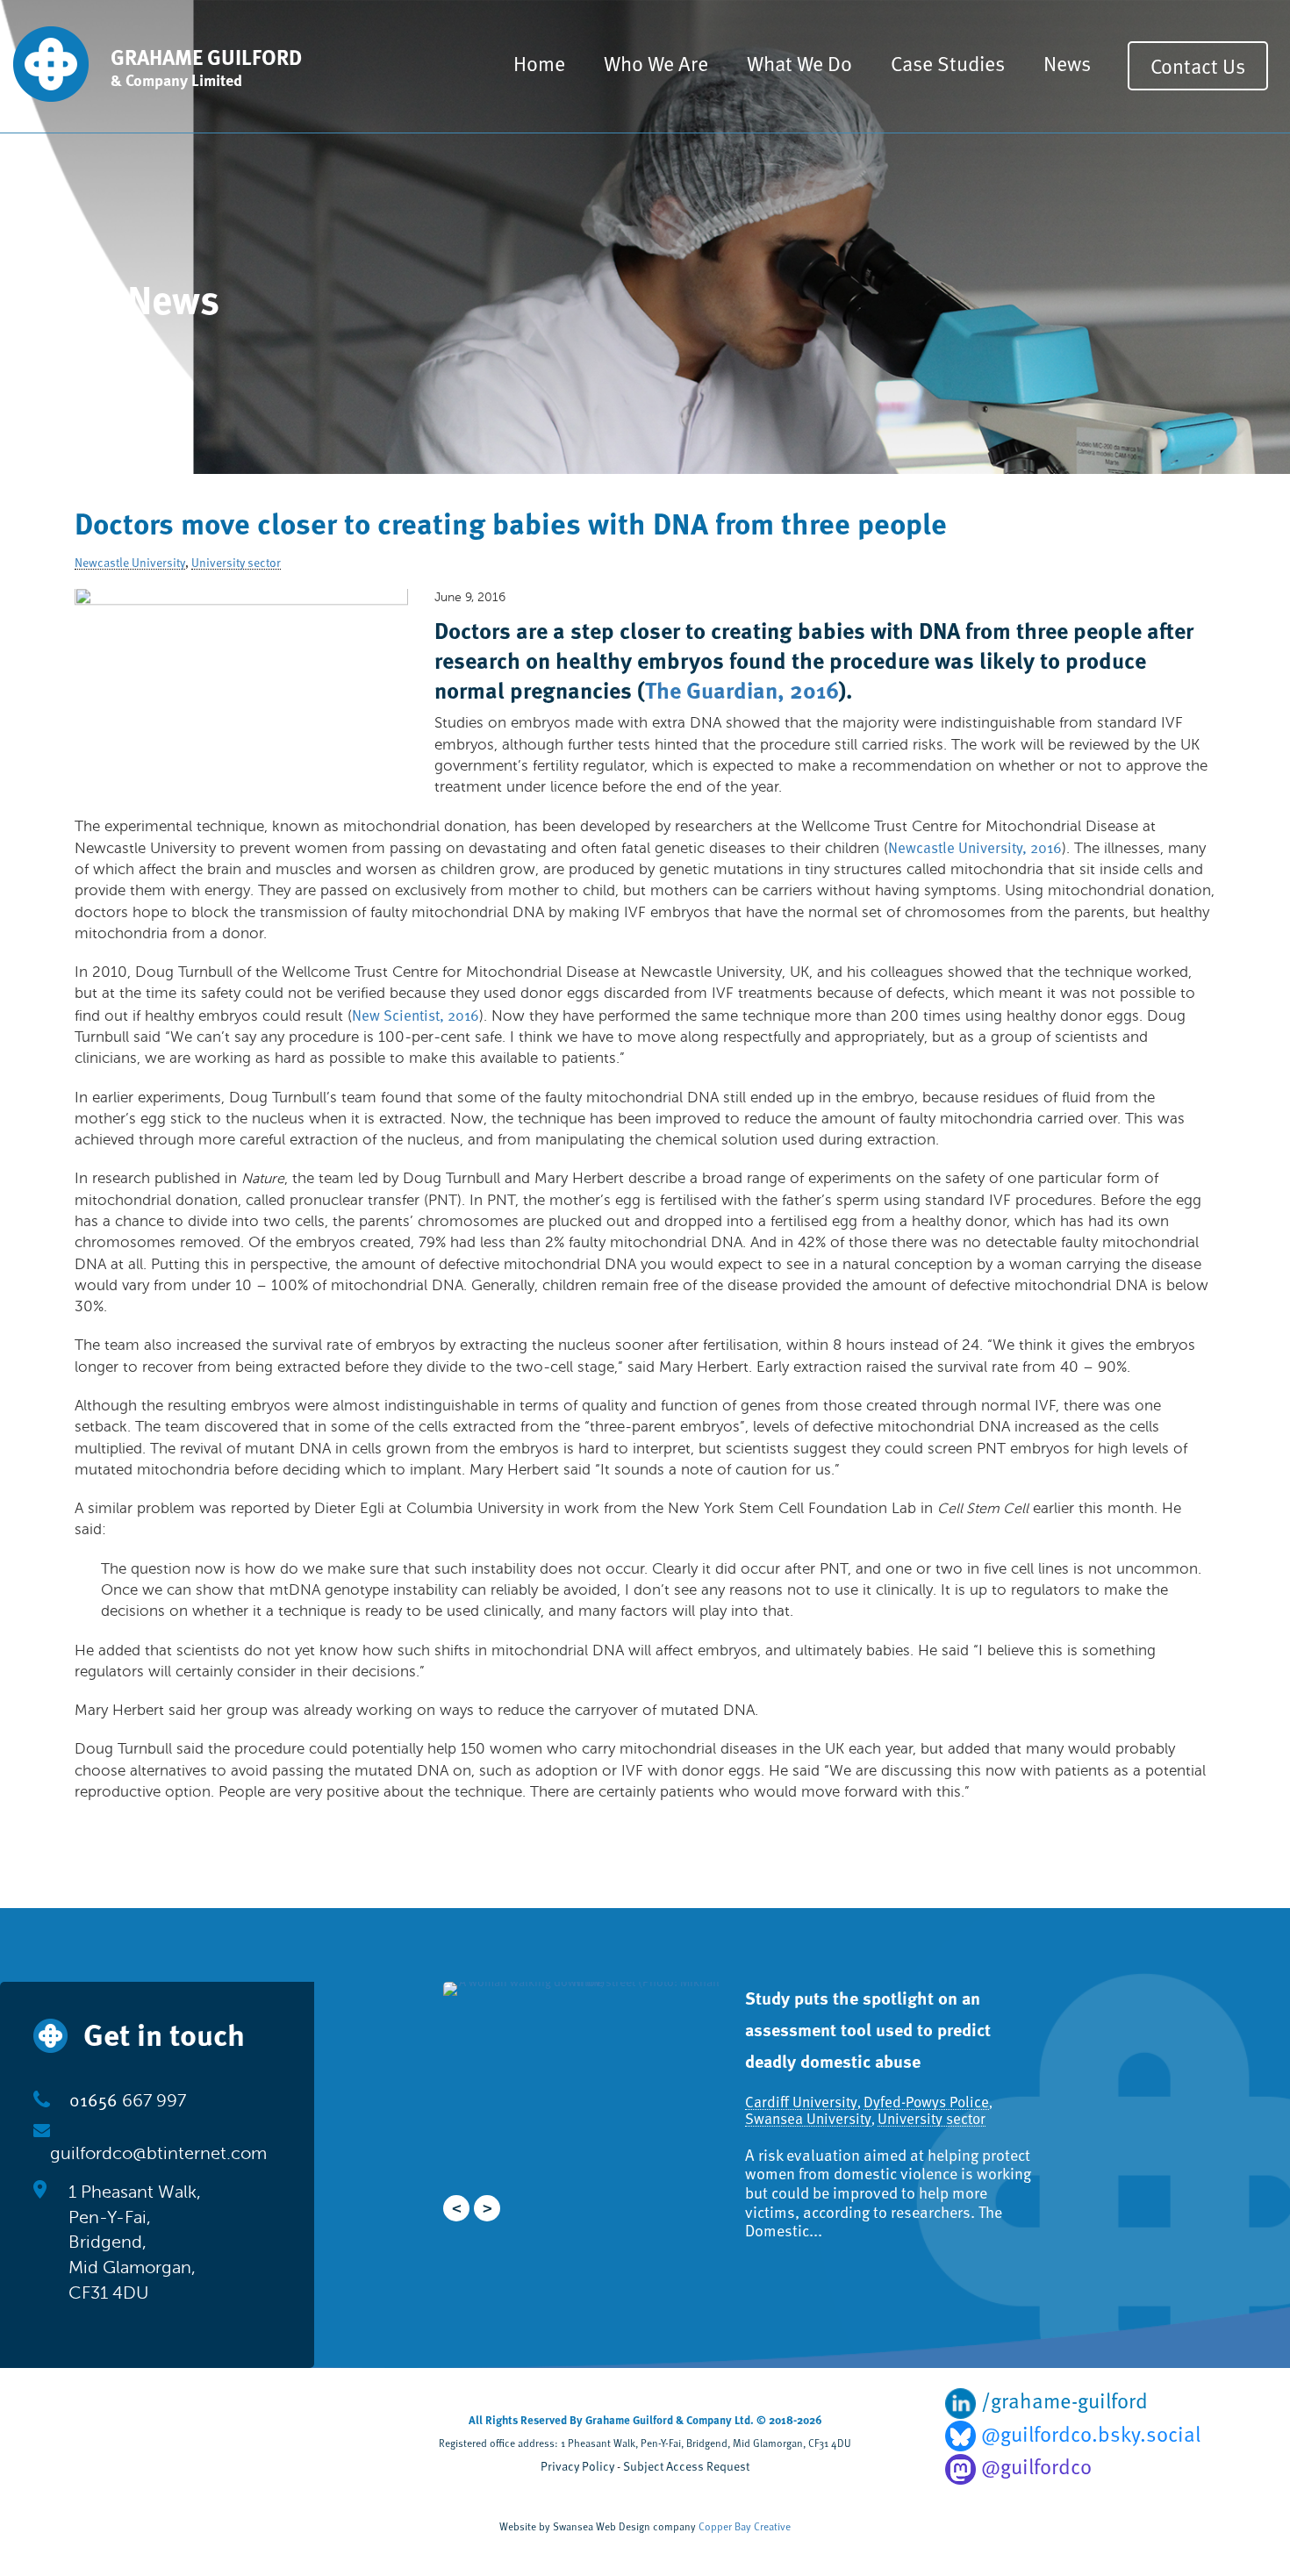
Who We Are (656, 63)
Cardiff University (812, 2070)
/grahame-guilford (1062, 2400)
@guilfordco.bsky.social (1088, 2434)
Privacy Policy (577, 2466)
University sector (236, 563)
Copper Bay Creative (745, 2526)
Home (539, 63)
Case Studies (948, 63)
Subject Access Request (686, 2466)
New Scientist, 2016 (416, 1015)
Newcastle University (130, 563)
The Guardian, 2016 (742, 689)
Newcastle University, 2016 (975, 847)
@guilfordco (1034, 2466)
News (1067, 63)
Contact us (1198, 65)
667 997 (128, 2101)
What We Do (799, 63)
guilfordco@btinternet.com (158, 2153)
